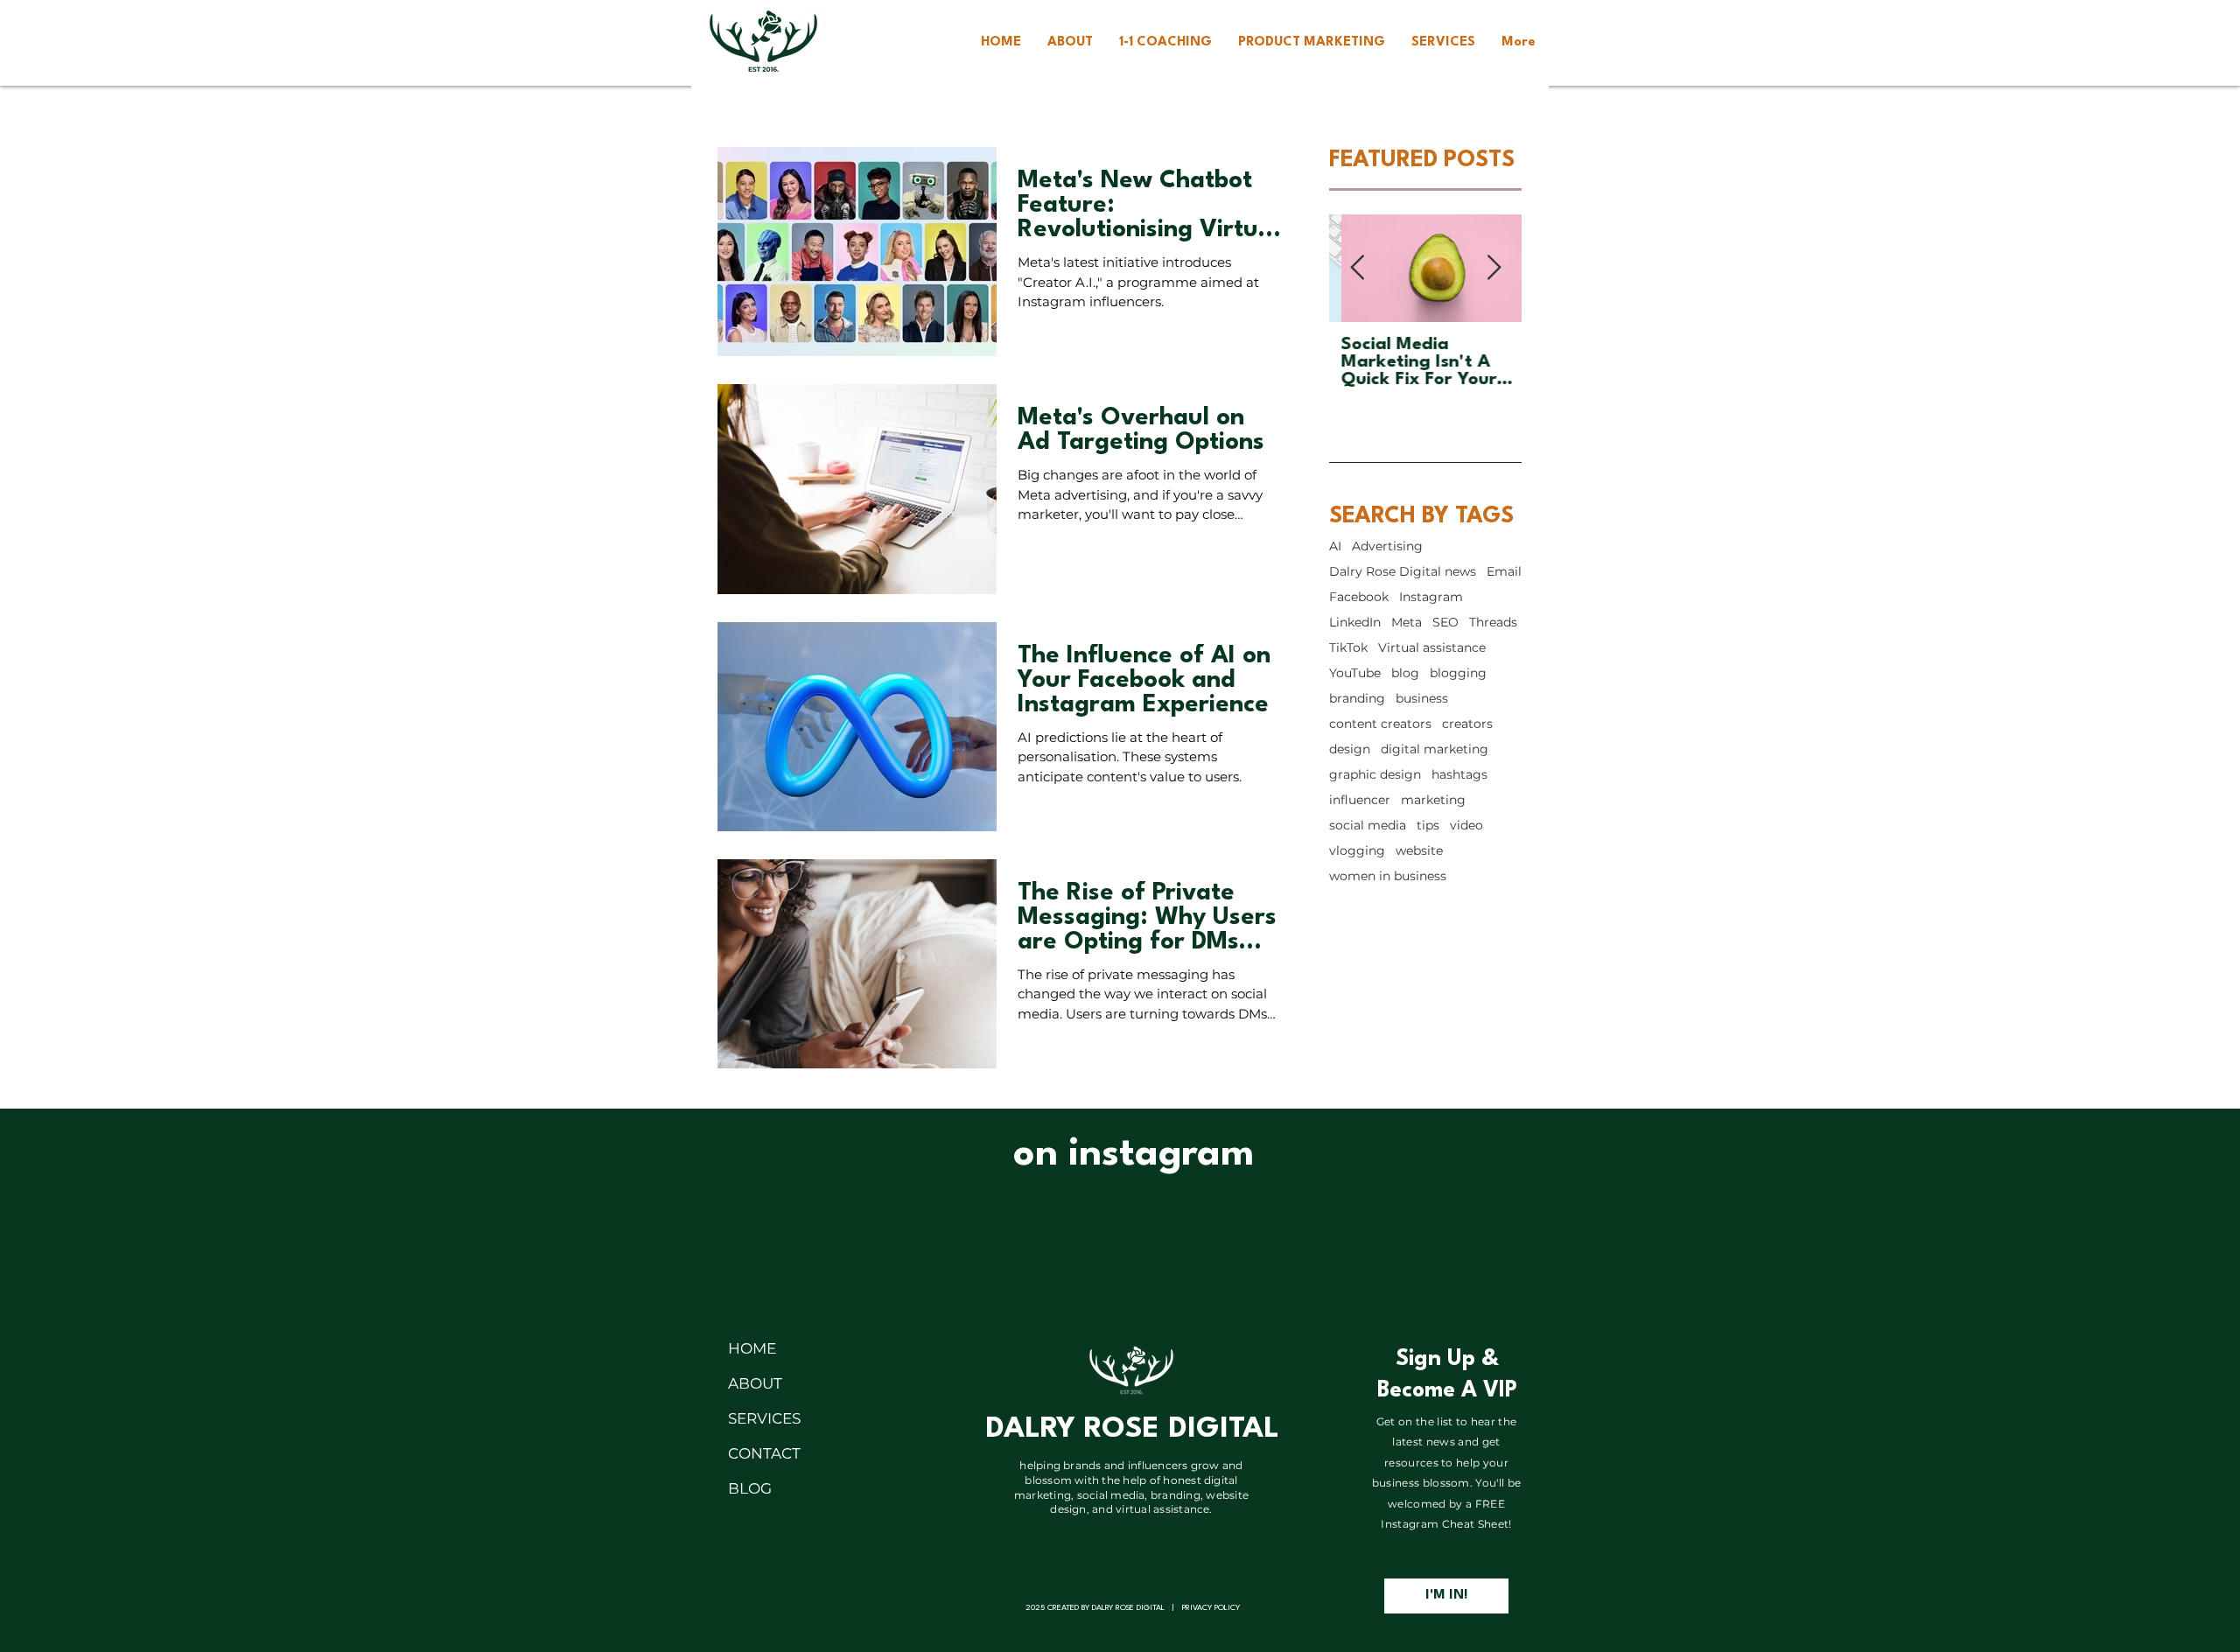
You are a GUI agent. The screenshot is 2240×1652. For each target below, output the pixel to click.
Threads (1493, 623)
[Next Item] (1494, 268)
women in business (1388, 876)
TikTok (1348, 648)
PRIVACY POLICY (1211, 1608)
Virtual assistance (1432, 648)
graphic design (1375, 775)
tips (1428, 826)
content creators (1380, 724)
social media (1368, 826)
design (1350, 749)
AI (1335, 546)
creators (1467, 724)
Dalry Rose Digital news (1403, 572)
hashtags (1459, 775)
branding (1357, 699)
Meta (1407, 623)
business (1422, 699)
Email (1504, 572)
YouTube (1355, 673)
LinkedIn (1355, 623)
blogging (1458, 673)
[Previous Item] (1357, 268)
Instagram (1431, 597)
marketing (1433, 800)
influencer (1360, 800)
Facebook (1359, 597)
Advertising (1387, 546)
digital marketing (1435, 749)
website (1419, 851)
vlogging (1357, 851)
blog (1405, 673)
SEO (1445, 623)
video (1466, 826)
